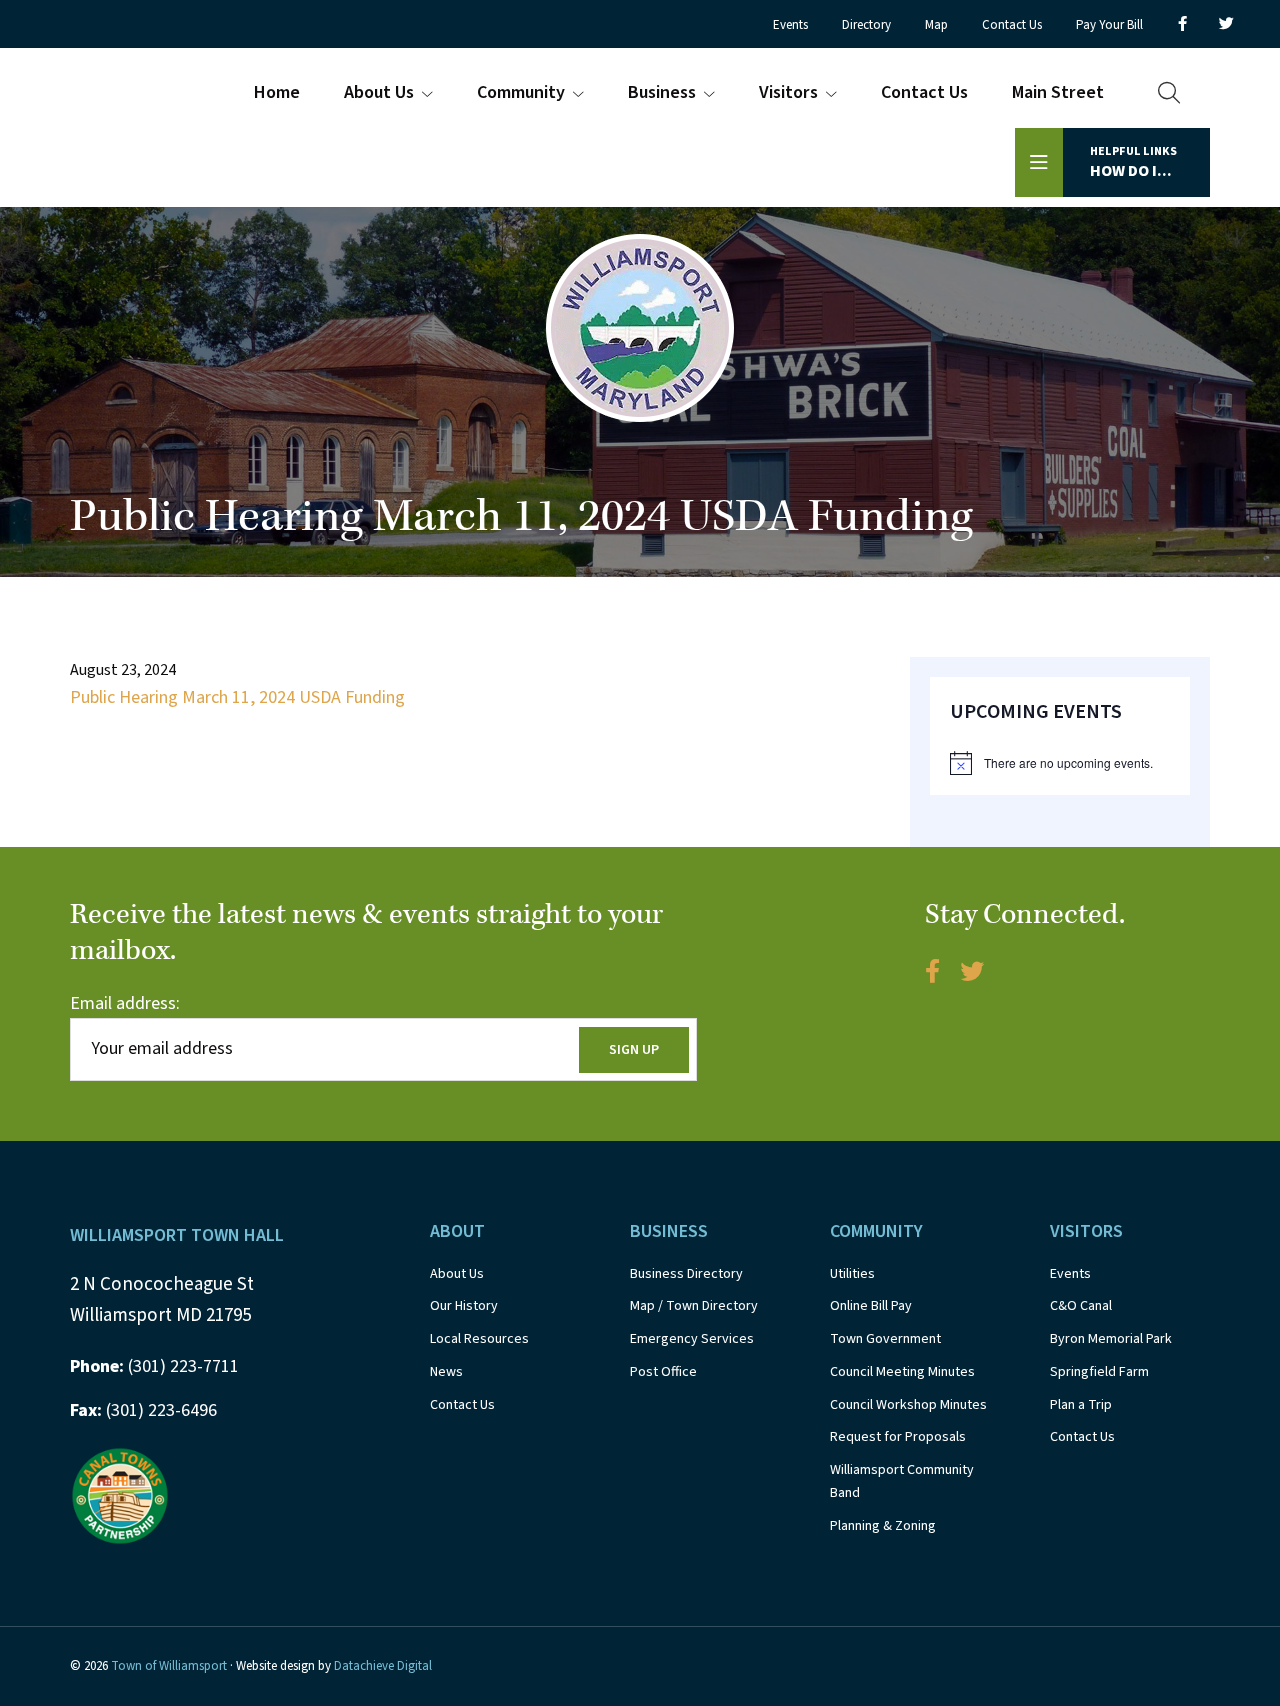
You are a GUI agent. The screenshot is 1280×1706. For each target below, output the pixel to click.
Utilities (852, 1274)
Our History (464, 1306)
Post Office (663, 1372)
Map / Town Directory (694, 1306)
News (446, 1372)
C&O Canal (1081, 1306)
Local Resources (479, 1339)
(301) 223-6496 (143, 1410)
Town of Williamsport (169, 1666)
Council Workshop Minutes (908, 1405)
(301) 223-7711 (154, 1366)
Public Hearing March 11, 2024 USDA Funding (237, 697)
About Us (457, 1274)
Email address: (125, 1003)
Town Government (885, 1339)
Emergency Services (692, 1339)
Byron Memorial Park (1111, 1339)
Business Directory (686, 1274)
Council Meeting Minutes (902, 1372)
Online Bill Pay (871, 1306)
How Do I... (1133, 162)
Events (1070, 1274)
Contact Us (462, 1405)
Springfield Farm (1099, 1372)
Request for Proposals (898, 1437)
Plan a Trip (1081, 1405)
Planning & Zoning (883, 1526)
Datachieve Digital (383, 1666)
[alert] (1060, 763)
